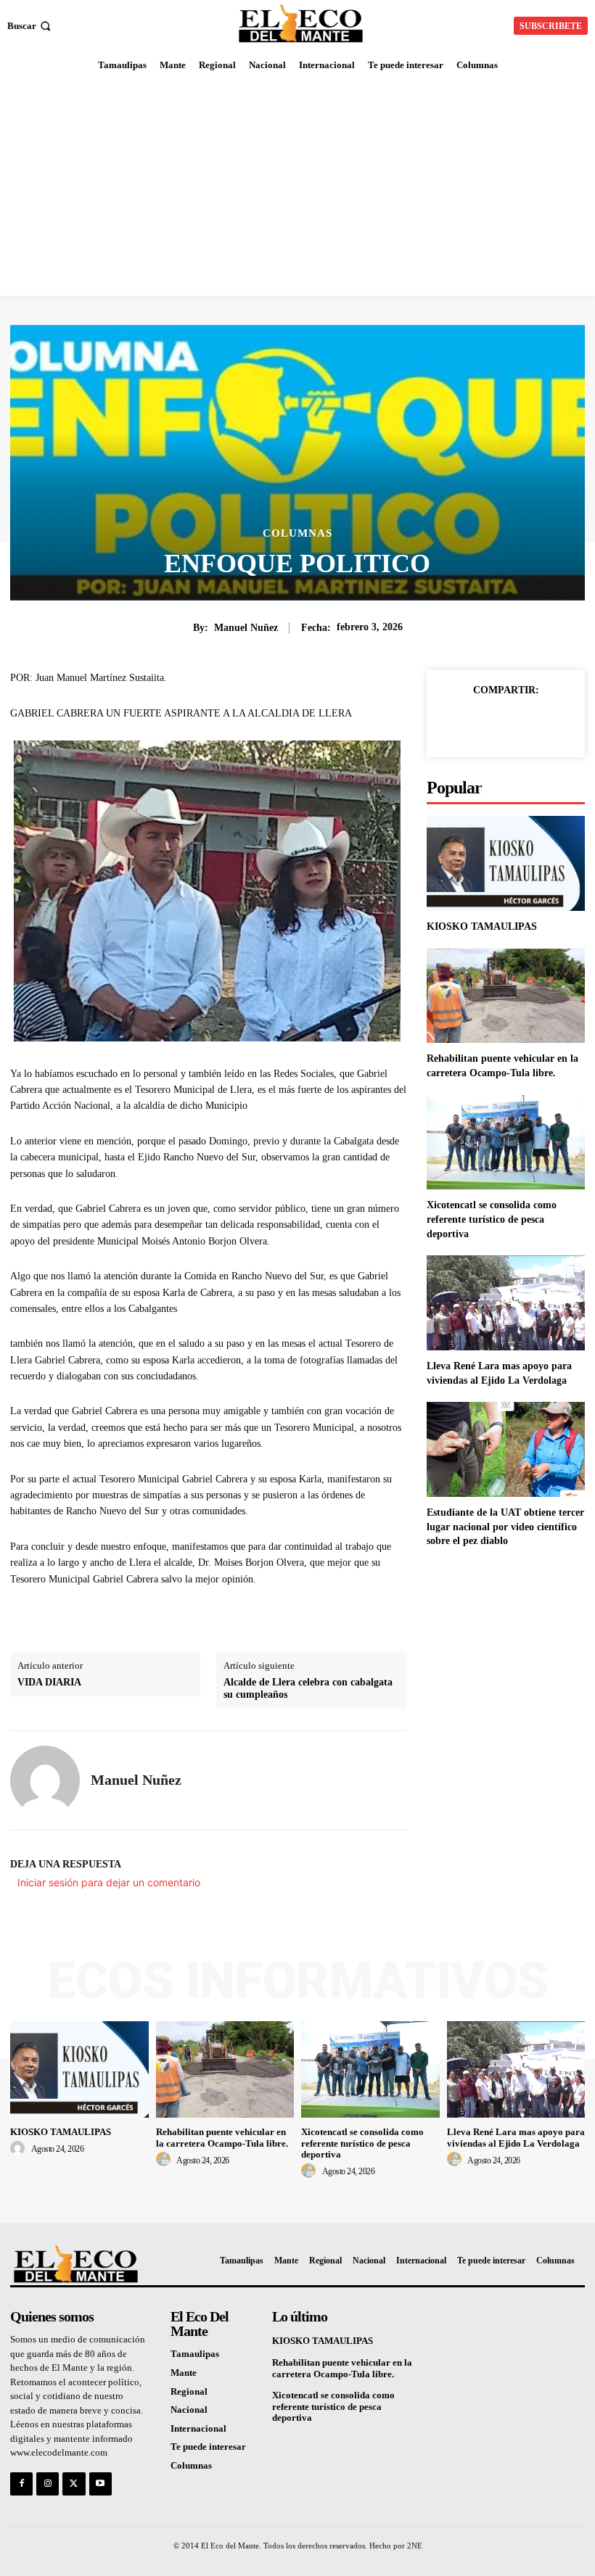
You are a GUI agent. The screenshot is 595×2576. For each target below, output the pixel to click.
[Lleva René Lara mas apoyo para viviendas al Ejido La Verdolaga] (506, 1303)
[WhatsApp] (556, 723)
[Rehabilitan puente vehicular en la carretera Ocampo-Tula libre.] (506, 996)
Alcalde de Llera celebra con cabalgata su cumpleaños (308, 1688)
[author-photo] (20, 2149)
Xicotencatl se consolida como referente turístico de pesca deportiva (492, 1219)
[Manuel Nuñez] (45, 1780)
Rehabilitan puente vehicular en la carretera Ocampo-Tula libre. (222, 2138)
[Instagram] (48, 2484)
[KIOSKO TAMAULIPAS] (506, 863)
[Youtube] (100, 2484)
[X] (489, 723)
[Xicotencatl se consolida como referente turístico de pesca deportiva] (506, 1143)
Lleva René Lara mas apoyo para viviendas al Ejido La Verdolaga (516, 2138)
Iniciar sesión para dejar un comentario (109, 1882)
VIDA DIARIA (49, 1682)
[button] (30, 26)
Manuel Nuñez (246, 628)
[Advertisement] (297, 187)
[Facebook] (456, 723)
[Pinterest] (522, 723)
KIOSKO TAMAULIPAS (482, 926)
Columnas (297, 533)
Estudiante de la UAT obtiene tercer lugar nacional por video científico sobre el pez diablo (505, 1527)
